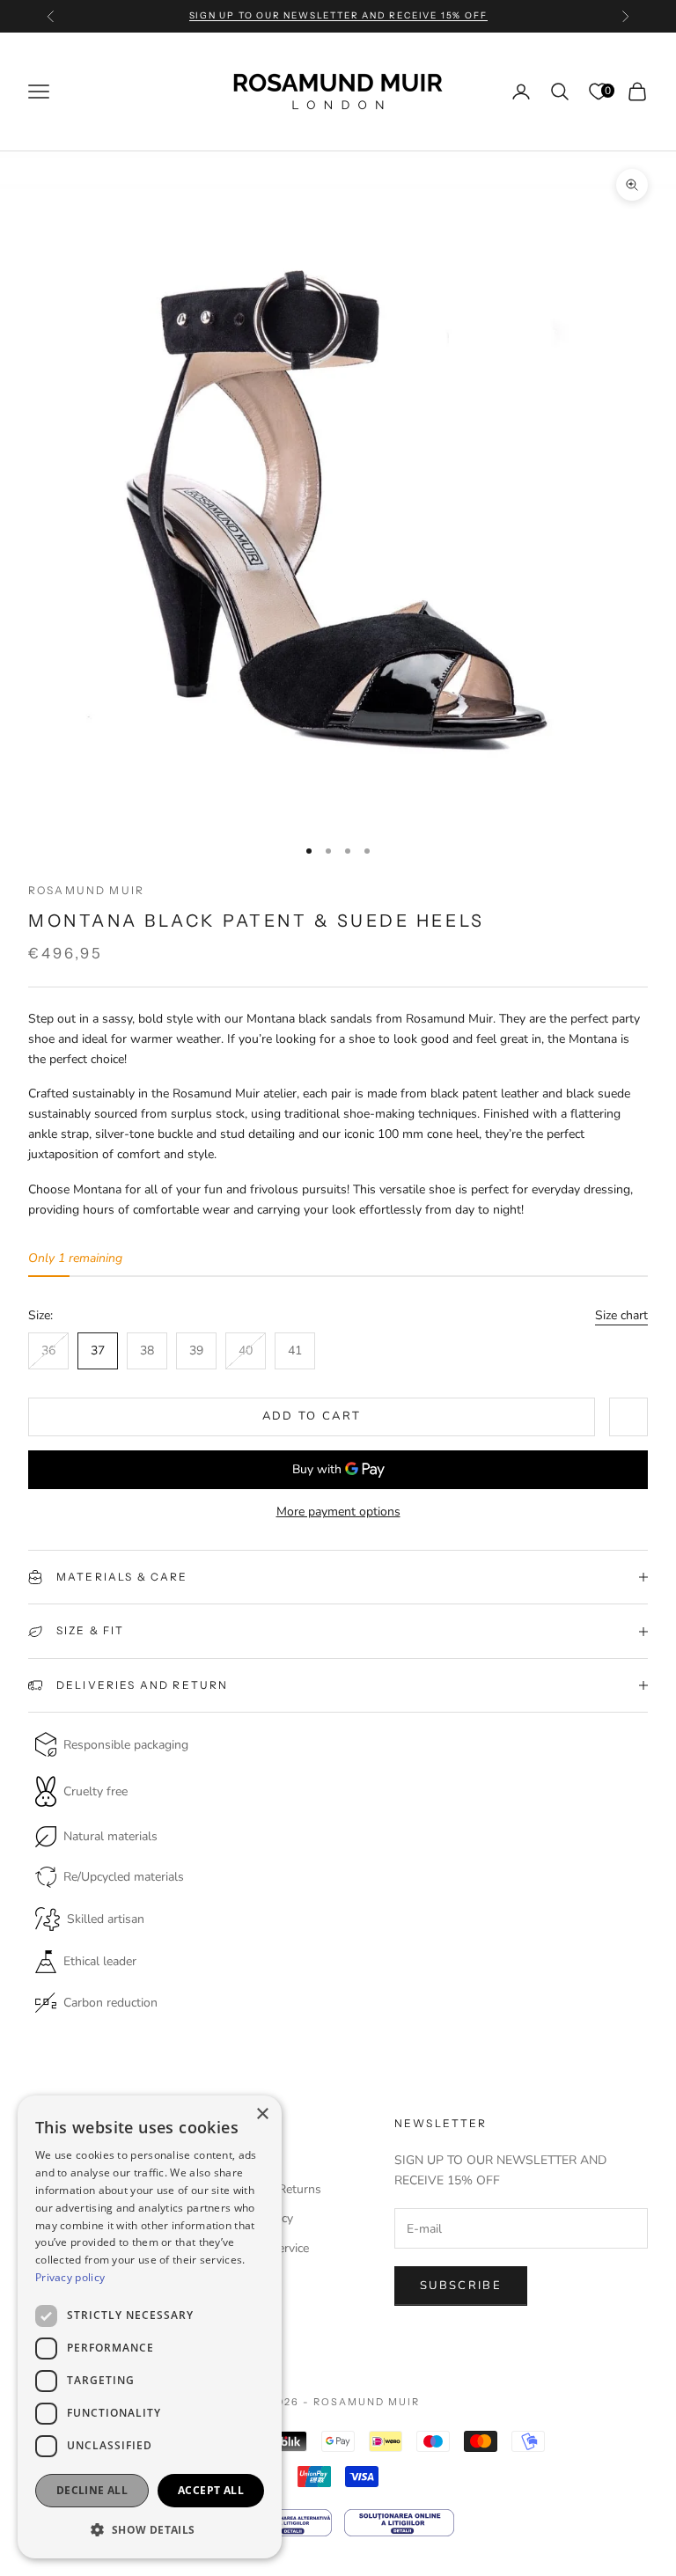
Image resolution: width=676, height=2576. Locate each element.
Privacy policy (70, 2277)
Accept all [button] (211, 2490)
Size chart (621, 1315)
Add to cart (312, 1416)
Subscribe (461, 2286)
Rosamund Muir (86, 890)
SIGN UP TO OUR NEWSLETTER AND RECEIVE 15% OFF (338, 15)
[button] (150, 2530)
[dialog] (150, 2327)
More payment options (338, 1512)
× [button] (262, 2114)
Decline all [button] (92, 2490)
